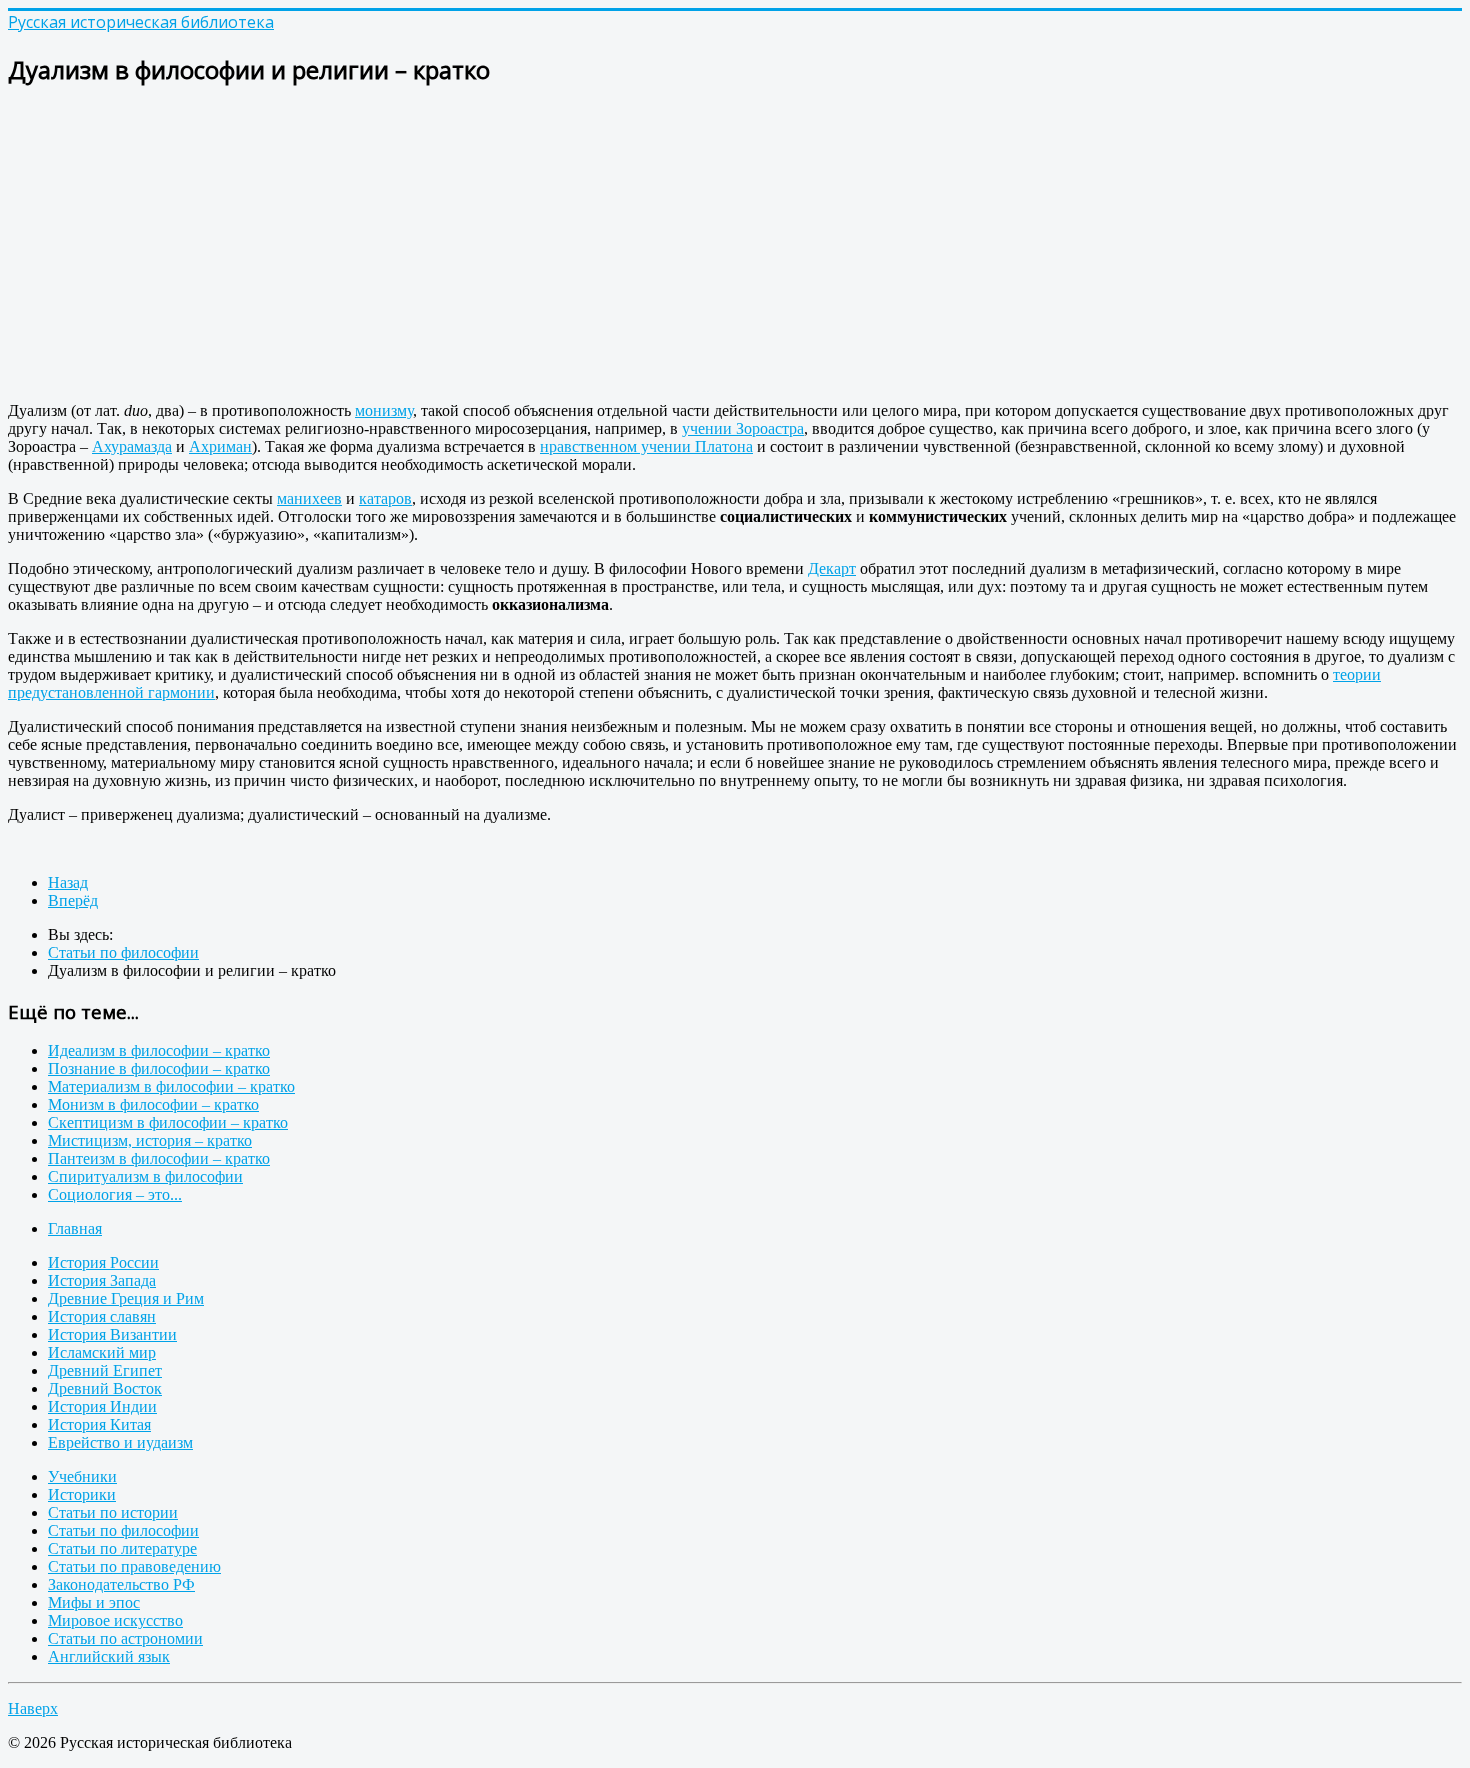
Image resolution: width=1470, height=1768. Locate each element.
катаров (385, 498)
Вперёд (73, 900)
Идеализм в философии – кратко (159, 1050)
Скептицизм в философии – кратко (168, 1122)
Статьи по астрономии (125, 1638)
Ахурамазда (132, 446)
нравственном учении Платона (646, 446)
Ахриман (220, 446)
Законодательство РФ (121, 1584)
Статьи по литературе (122, 1548)
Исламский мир (102, 1352)
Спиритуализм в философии (145, 1176)
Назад (68, 882)
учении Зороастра (743, 428)
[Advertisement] (608, 246)
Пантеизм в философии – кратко (159, 1158)
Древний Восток (105, 1388)
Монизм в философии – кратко (153, 1104)
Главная (75, 1228)
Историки (82, 1494)
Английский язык (109, 1656)
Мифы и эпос (94, 1602)
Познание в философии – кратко (159, 1068)
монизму (384, 410)
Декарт (832, 568)
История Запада (102, 1280)
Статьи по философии (123, 1530)
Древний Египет (105, 1370)
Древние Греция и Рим (126, 1298)
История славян (102, 1316)
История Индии (102, 1406)
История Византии (112, 1334)
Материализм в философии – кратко (171, 1086)
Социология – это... (115, 1194)
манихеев (309, 498)
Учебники (82, 1476)
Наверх (33, 1708)
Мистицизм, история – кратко (150, 1140)
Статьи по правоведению (134, 1566)
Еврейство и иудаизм (120, 1442)
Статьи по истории (113, 1512)
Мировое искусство (115, 1620)
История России (103, 1262)
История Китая (99, 1424)
